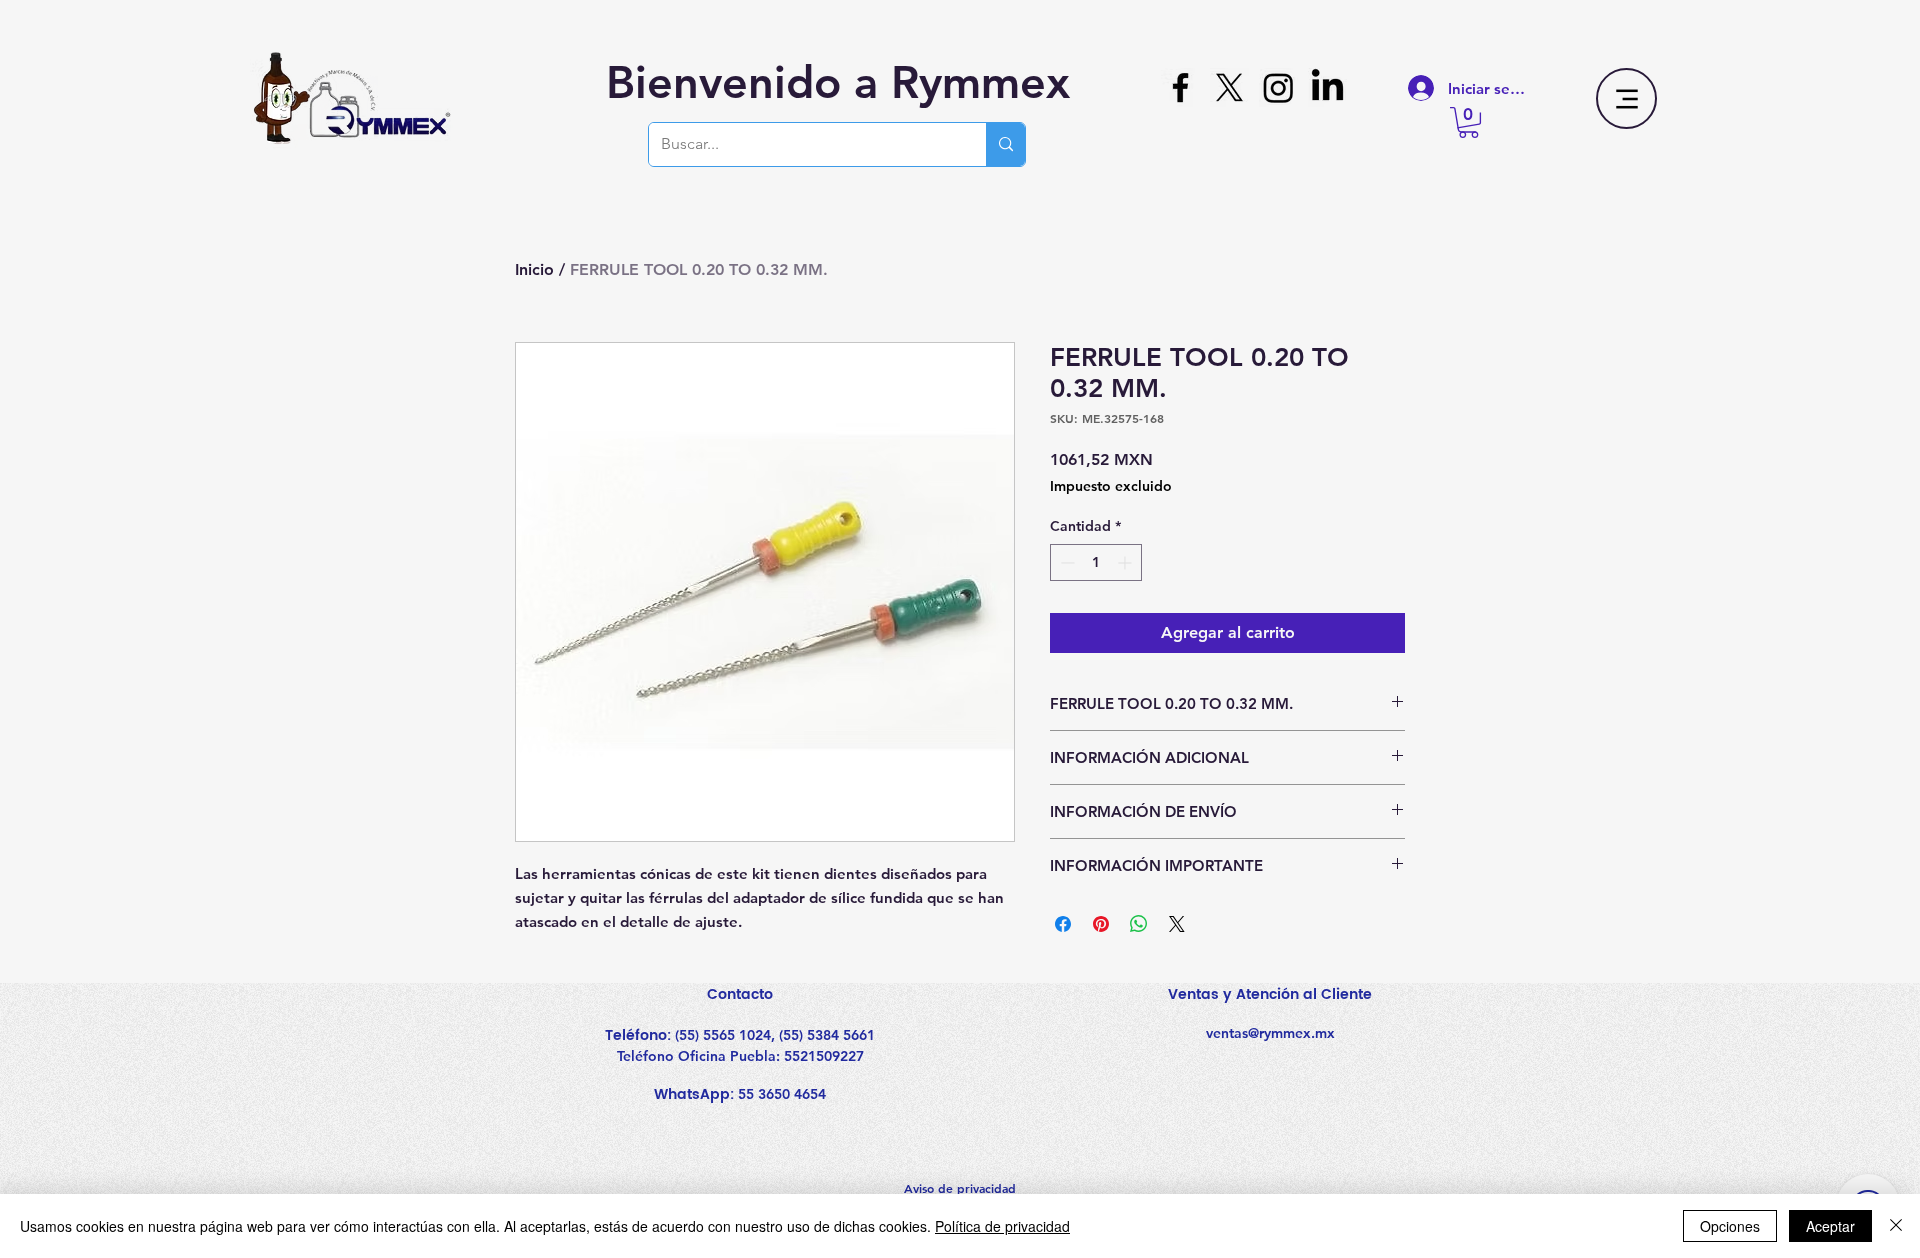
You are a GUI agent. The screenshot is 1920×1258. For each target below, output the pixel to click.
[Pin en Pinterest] (1101, 924)
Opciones (1730, 1226)
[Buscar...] (1005, 144)
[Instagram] (1278, 87)
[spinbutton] (1096, 562)
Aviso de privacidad (960, 1188)
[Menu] (1626, 98)
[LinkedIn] (1327, 87)
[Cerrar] (1896, 1226)
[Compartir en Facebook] (1063, 924)
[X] (1229, 87)
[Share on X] (1177, 924)
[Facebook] (1180, 87)
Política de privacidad (1002, 1226)
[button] (1468, 122)
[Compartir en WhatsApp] (1139, 924)
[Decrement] (1065, 562)
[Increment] (1126, 562)
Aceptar (1830, 1226)
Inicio (534, 269)
